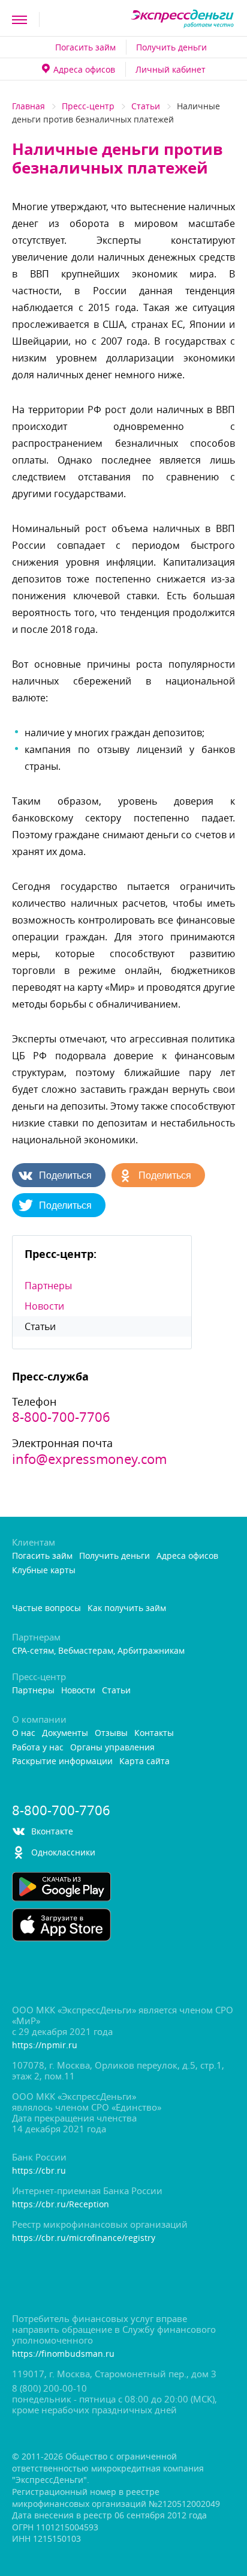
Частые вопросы (46, 1608)
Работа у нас (38, 1748)
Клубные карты (44, 1571)
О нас (24, 1733)
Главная (28, 106)
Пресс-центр (88, 106)
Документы (65, 1733)
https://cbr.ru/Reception (61, 2205)
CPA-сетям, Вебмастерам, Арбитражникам (98, 1651)
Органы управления (112, 1748)
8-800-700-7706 (61, 1417)
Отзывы (111, 1733)
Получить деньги (171, 47)
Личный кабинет (171, 69)
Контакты (154, 1733)
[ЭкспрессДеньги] (183, 20)
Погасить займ (85, 47)
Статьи (146, 106)
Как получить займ (127, 1608)
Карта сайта (144, 1761)
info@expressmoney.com (89, 1459)
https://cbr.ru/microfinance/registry (84, 2238)
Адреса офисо (84, 69)
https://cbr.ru (39, 2171)
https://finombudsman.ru (63, 2354)
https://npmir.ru (45, 2045)
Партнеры (48, 1286)
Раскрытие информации (62, 1761)
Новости (44, 1306)
